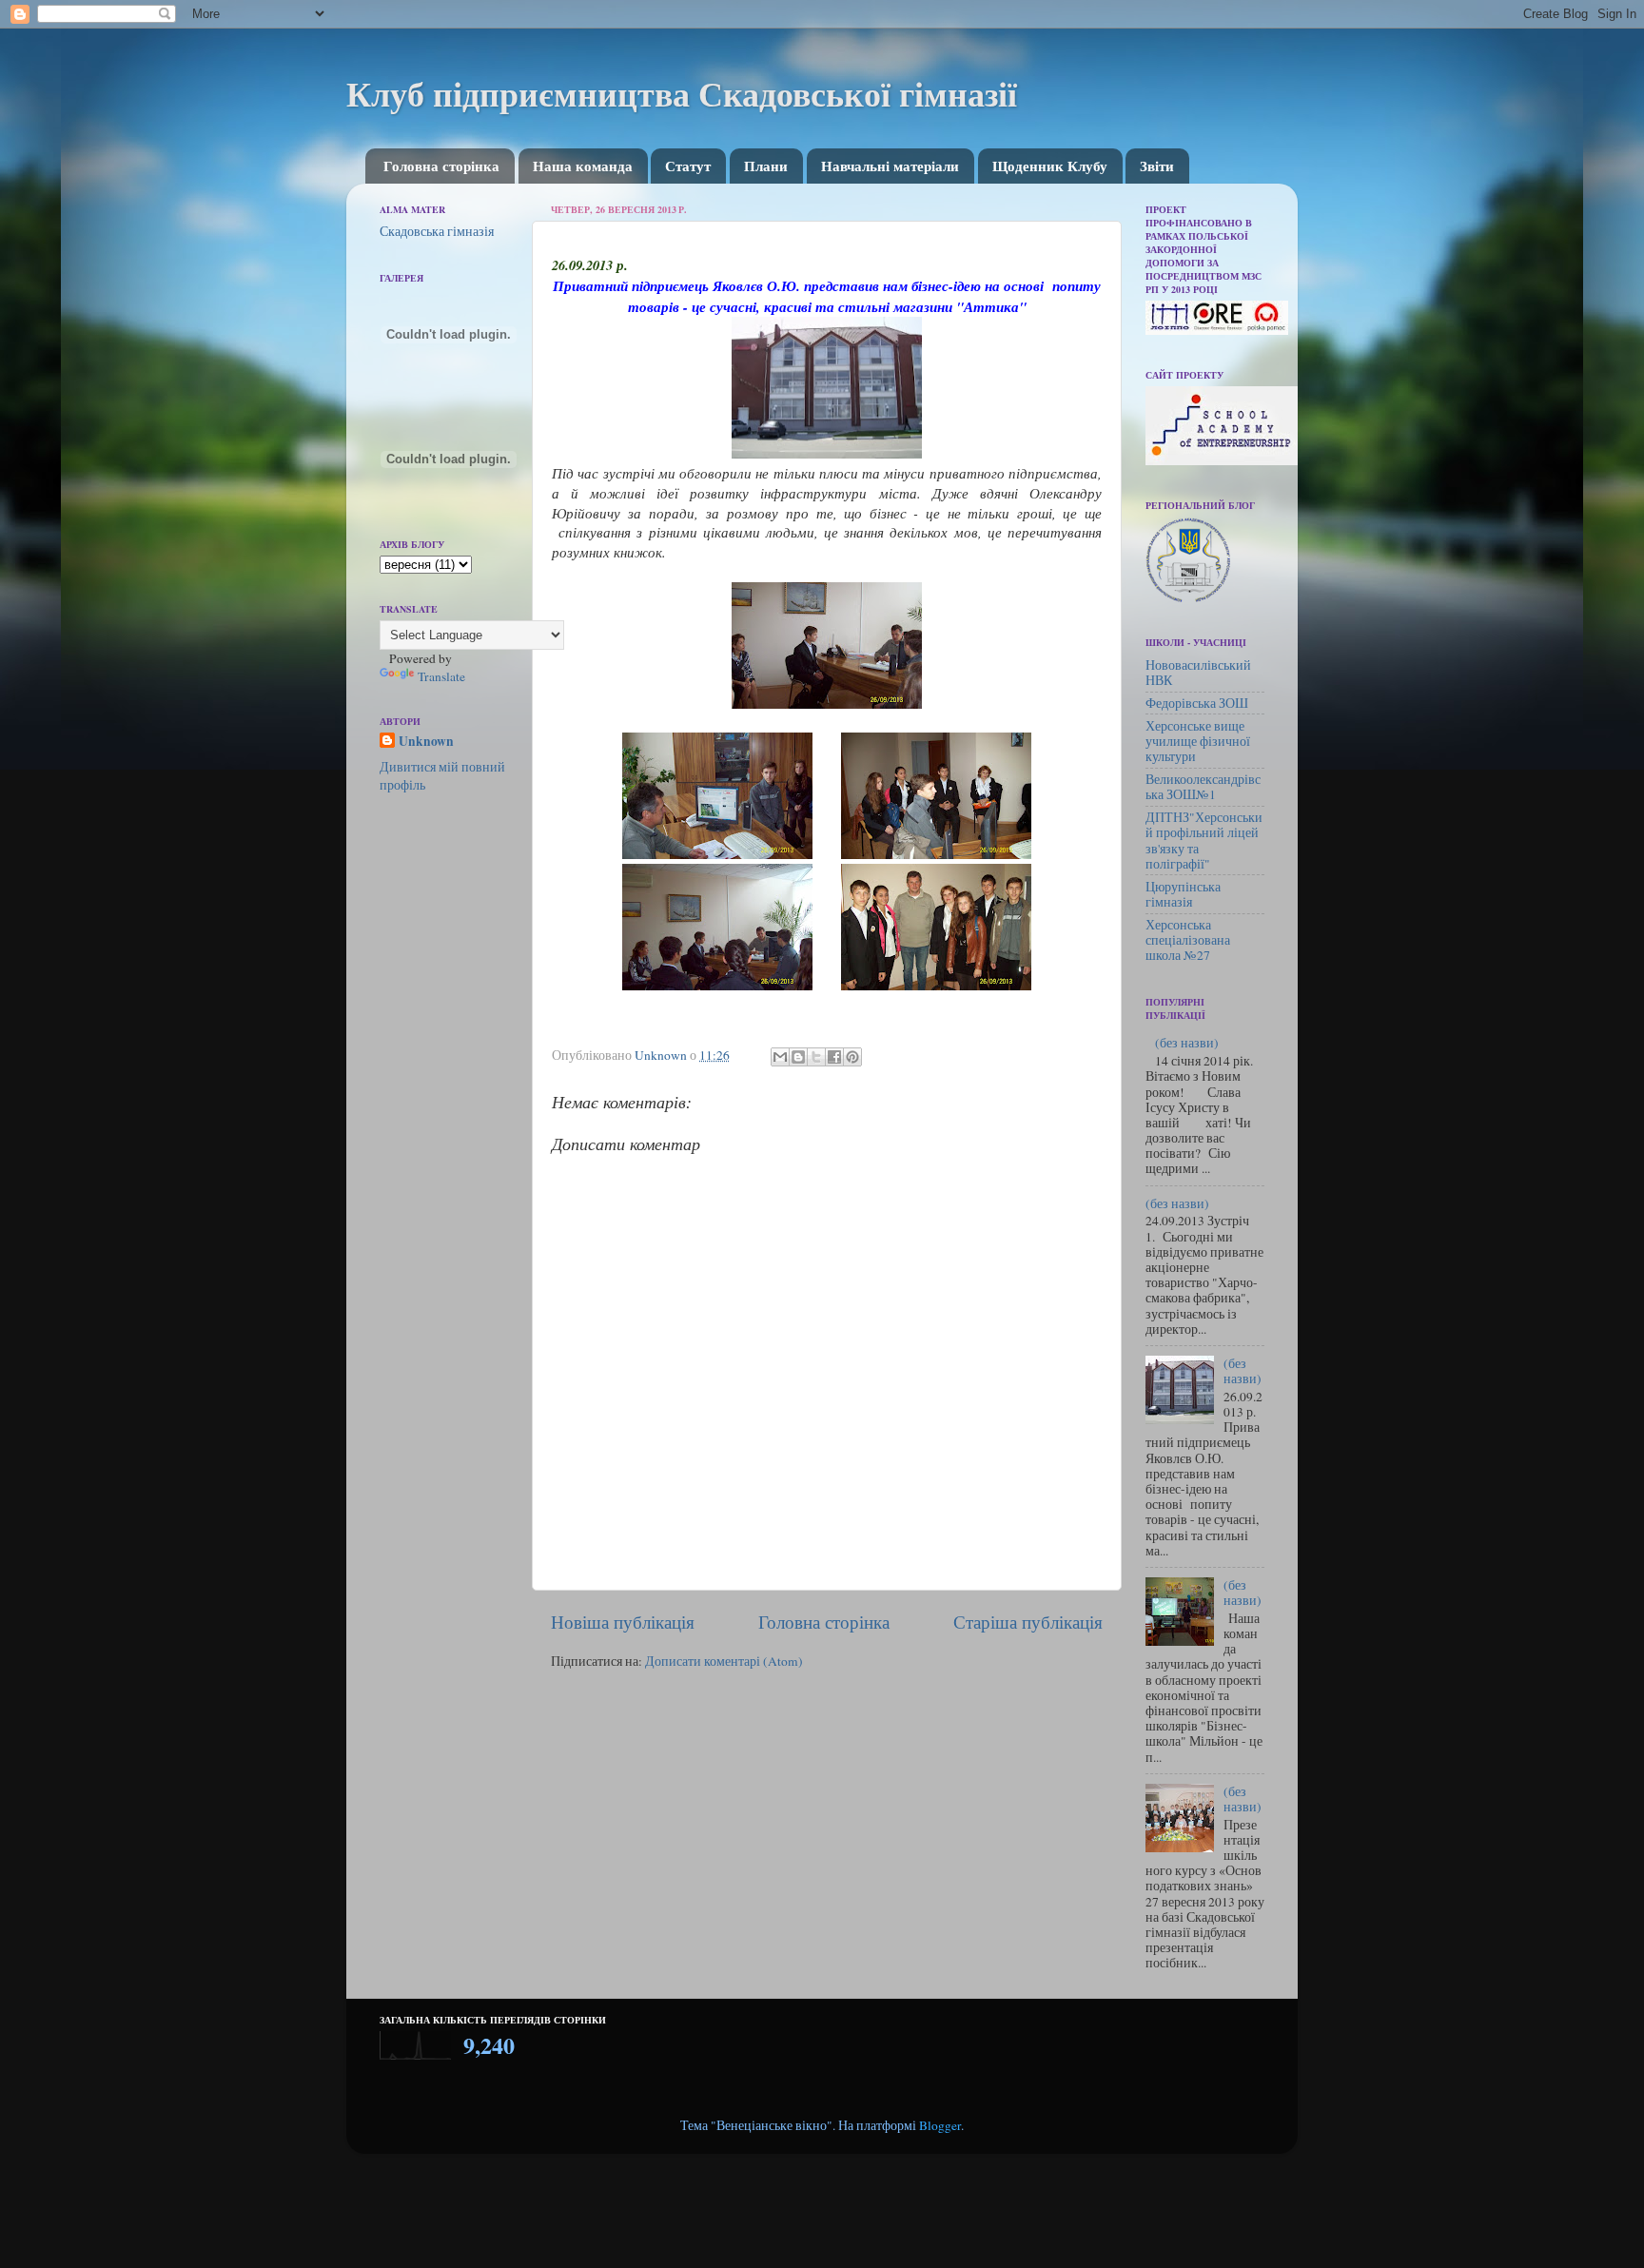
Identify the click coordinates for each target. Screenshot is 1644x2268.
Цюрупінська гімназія (1183, 894)
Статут (688, 166)
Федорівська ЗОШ (1197, 703)
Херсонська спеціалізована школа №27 (1188, 940)
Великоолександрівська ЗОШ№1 (1203, 787)
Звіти (1157, 166)
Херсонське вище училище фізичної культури (1198, 741)
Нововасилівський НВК (1198, 673)
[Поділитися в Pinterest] (852, 1057)
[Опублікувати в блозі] (798, 1057)
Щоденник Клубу (1050, 166)
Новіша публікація (623, 1622)
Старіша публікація (1028, 1622)
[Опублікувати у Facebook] (834, 1057)
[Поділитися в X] (816, 1057)
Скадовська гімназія (437, 231)
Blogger (940, 2125)
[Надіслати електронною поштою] (780, 1057)
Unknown (426, 742)
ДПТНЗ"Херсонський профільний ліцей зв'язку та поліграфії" (1204, 841)
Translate (441, 676)
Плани (766, 166)
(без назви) (1187, 1043)
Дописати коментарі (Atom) (724, 1661)
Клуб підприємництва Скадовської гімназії (682, 93)
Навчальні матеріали (890, 166)
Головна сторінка (441, 166)
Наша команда (583, 166)
